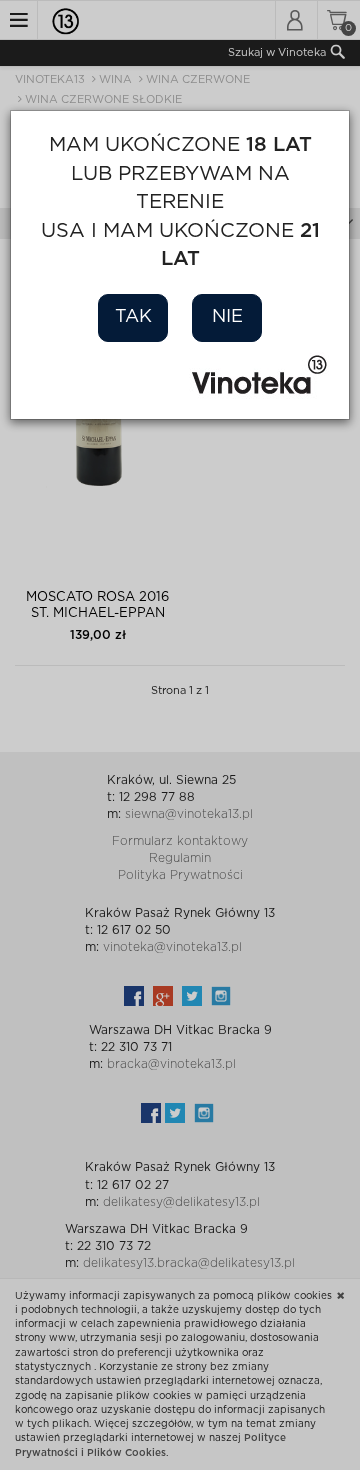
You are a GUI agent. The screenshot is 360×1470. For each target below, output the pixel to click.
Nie (227, 317)
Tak (133, 317)
